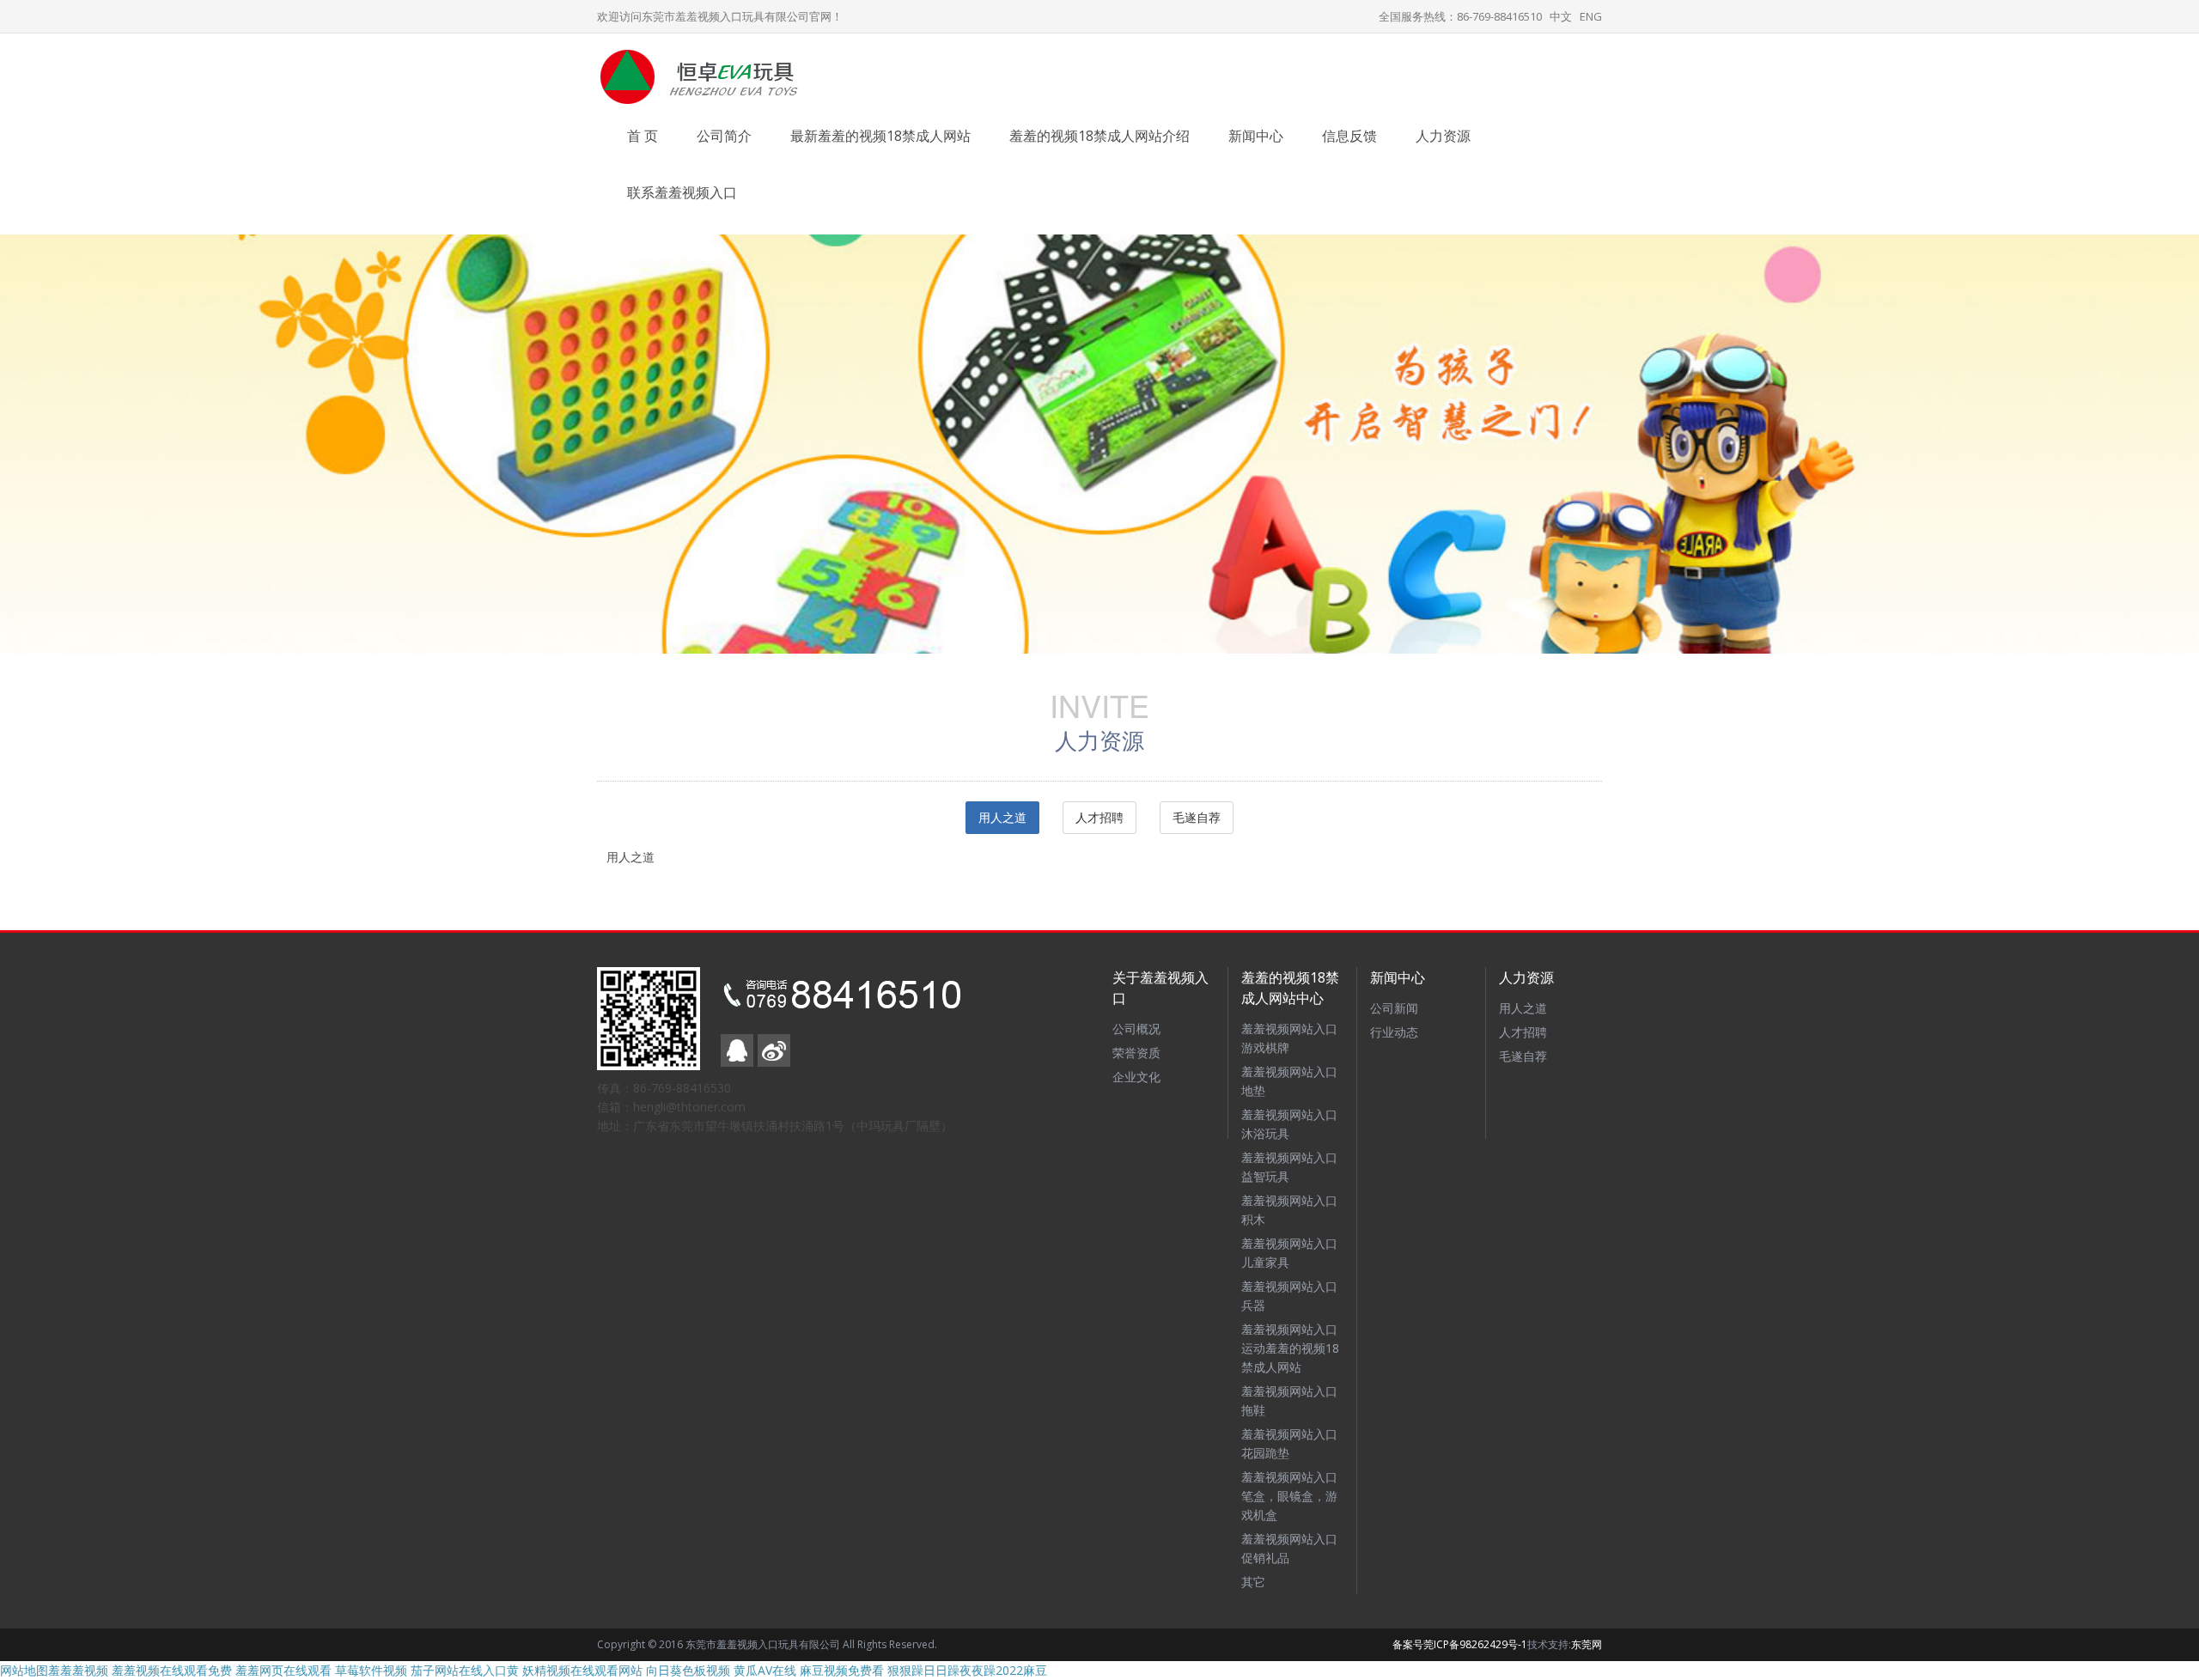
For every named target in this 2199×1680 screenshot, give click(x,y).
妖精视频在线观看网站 (582, 1670)
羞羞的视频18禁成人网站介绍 (1099, 136)
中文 (1561, 16)
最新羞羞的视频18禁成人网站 (880, 136)
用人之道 (1002, 817)
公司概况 (1136, 1029)
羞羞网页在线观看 (283, 1670)
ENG (1591, 16)
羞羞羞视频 (78, 1670)
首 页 (643, 136)
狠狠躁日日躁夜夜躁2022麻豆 (967, 1670)
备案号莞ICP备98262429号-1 (1460, 1644)
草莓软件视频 (371, 1670)
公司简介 (724, 136)
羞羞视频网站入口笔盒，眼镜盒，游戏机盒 (1289, 1496)
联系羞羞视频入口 (682, 192)
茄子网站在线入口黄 (465, 1670)
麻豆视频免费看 (842, 1670)
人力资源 (1443, 136)
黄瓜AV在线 (765, 1670)
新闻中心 (1256, 136)
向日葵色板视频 (688, 1670)
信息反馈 (1349, 136)
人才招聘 (1099, 817)
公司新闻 (1394, 1008)
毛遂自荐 (1197, 817)
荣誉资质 (1136, 1053)
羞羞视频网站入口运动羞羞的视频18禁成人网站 (1290, 1348)
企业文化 (1136, 1077)
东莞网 (1587, 1644)
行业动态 (1394, 1032)
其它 (1253, 1582)
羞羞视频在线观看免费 (172, 1670)
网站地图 (24, 1670)
